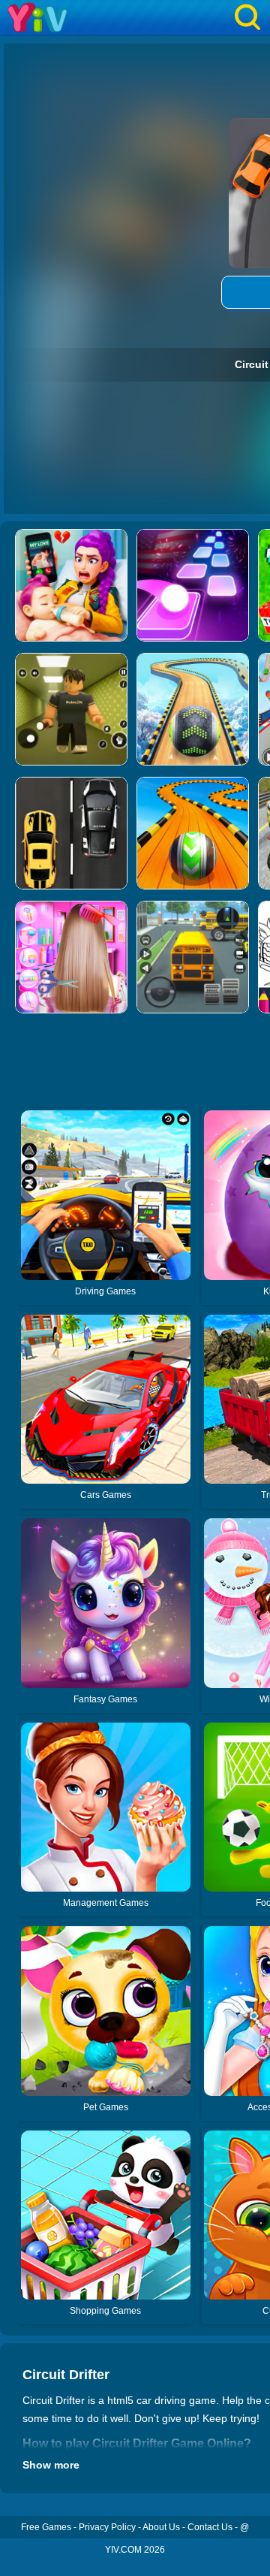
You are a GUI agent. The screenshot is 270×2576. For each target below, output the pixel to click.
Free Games (46, 2527)
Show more (51, 2465)
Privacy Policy (107, 2527)
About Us (161, 2527)
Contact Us (210, 2527)
